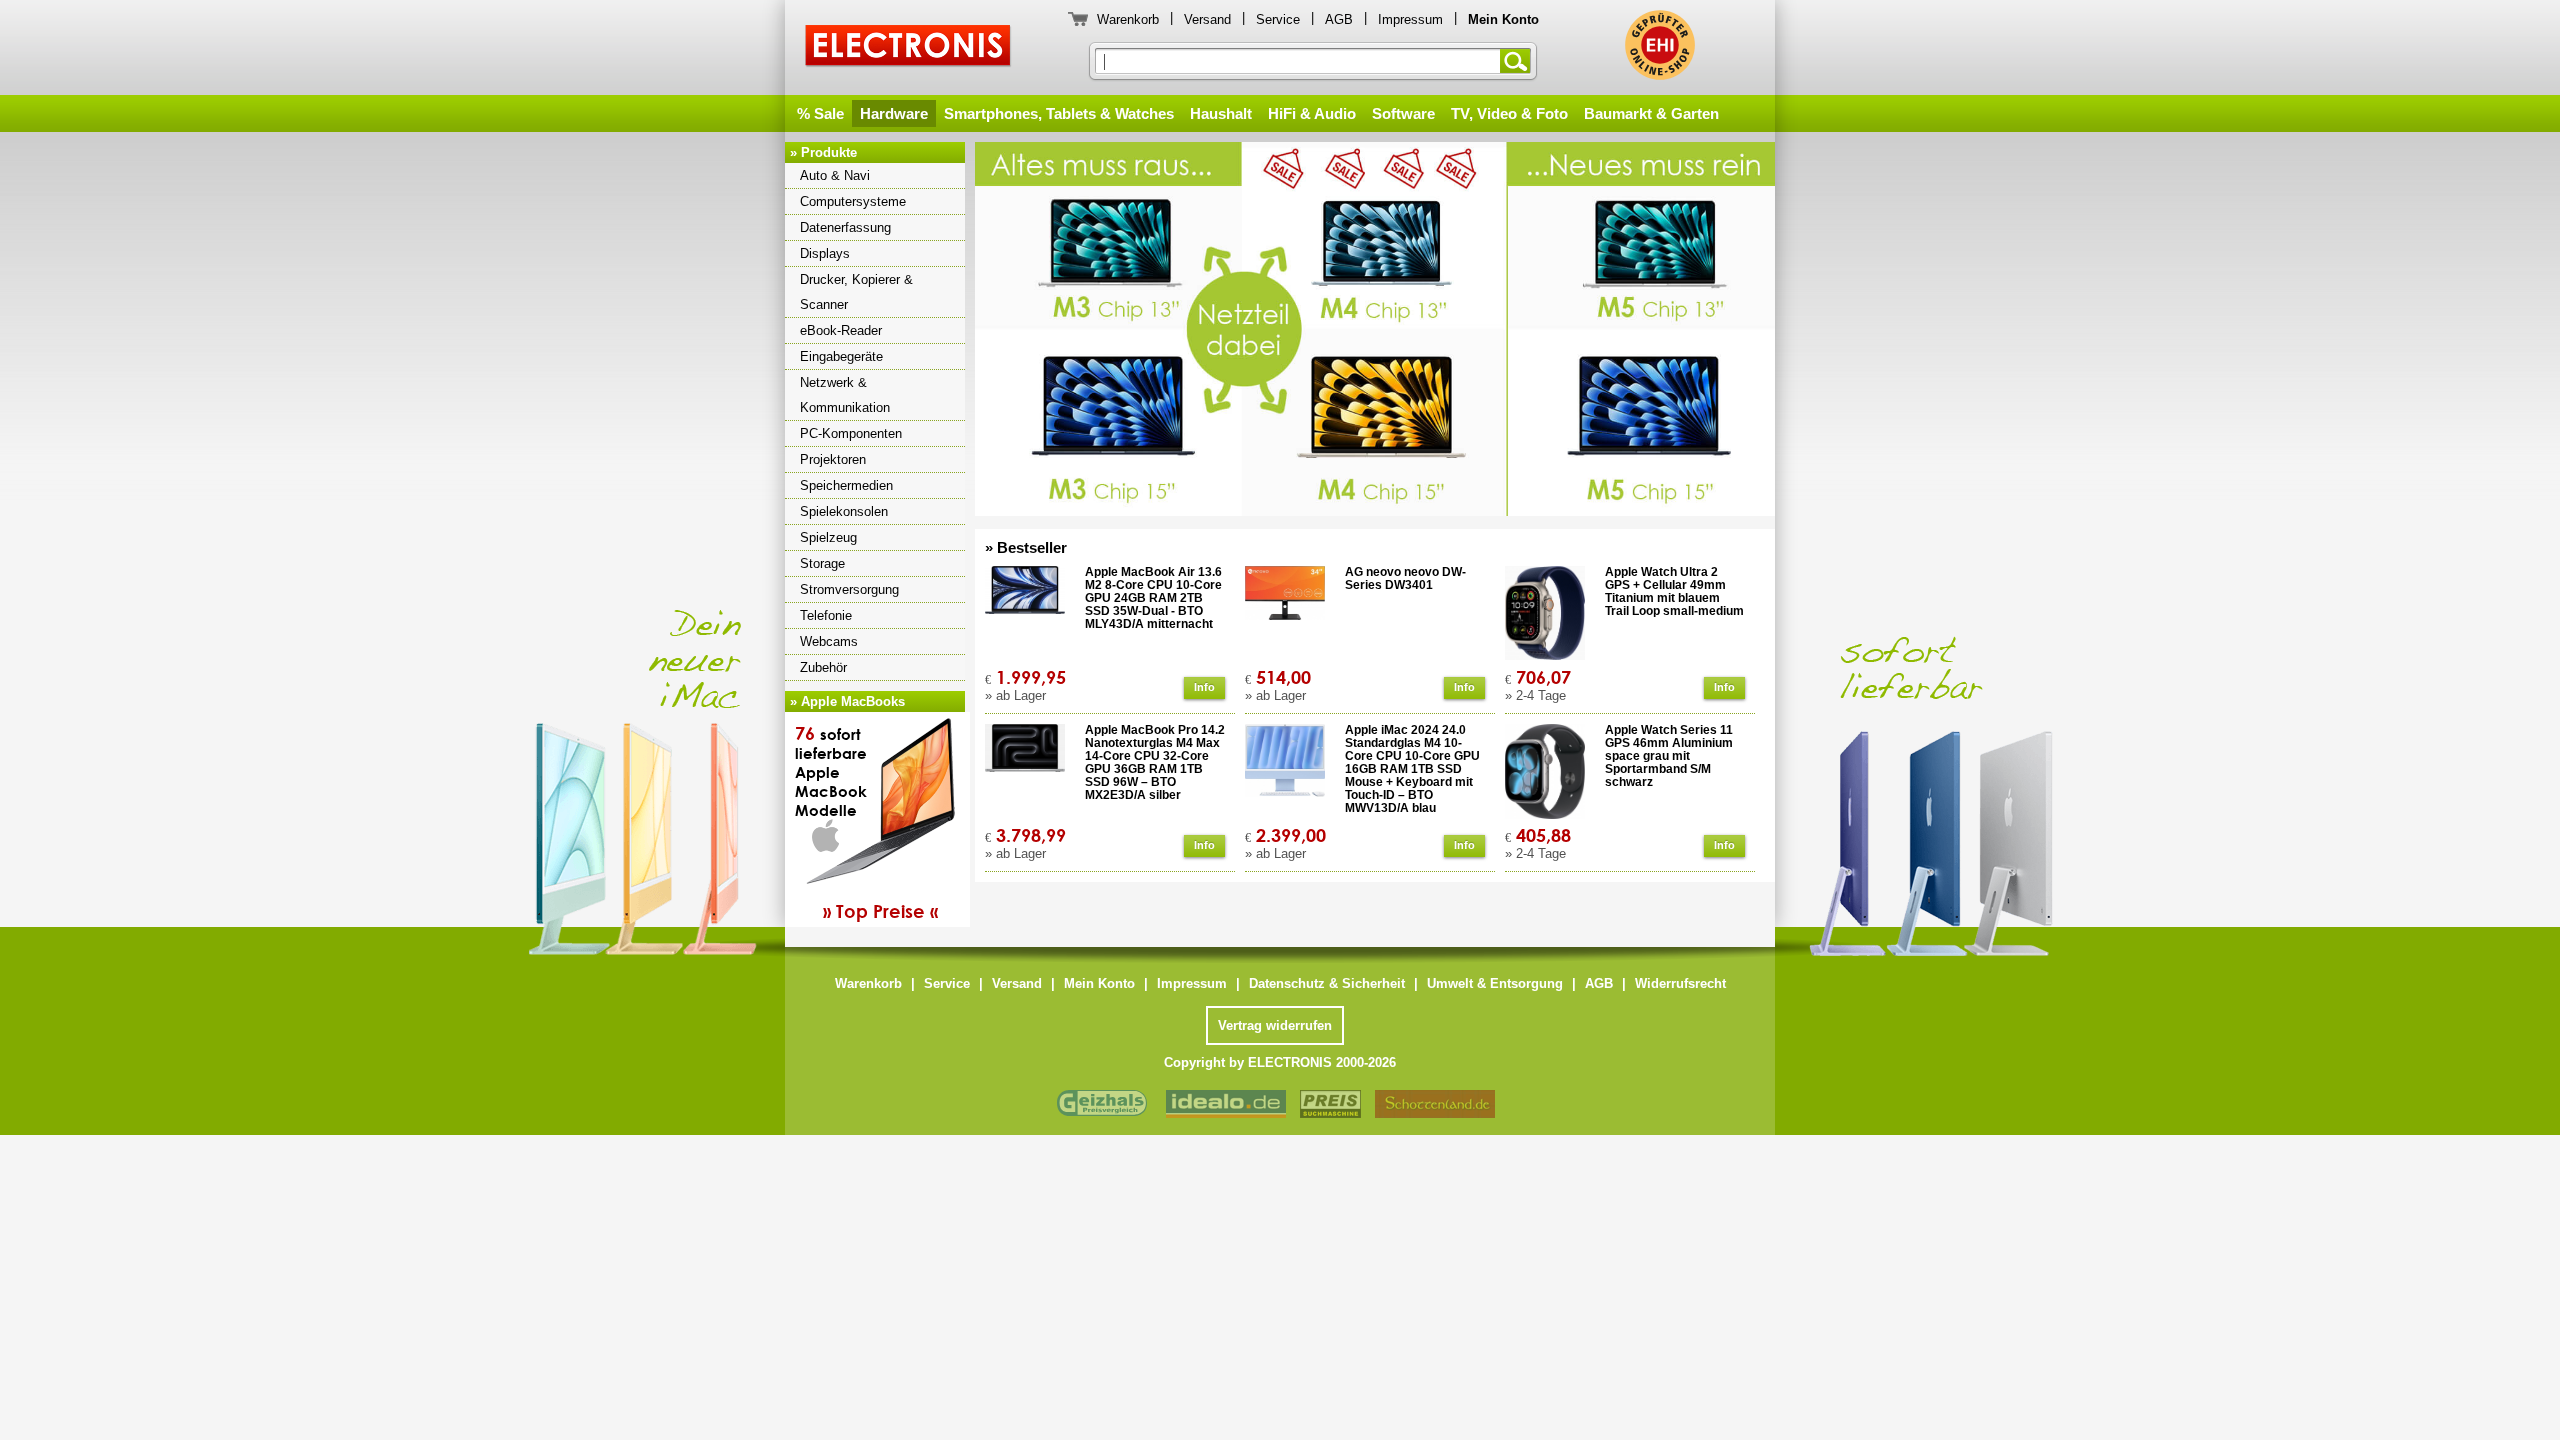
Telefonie (826, 615)
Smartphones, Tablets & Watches (1059, 113)
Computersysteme (853, 201)
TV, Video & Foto (1509, 113)
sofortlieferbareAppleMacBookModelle (866, 822)
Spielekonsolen (844, 511)
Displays (825, 253)
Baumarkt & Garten (1651, 113)
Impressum (1410, 19)
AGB (1339, 19)
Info (1204, 687)
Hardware (894, 113)
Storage (822, 563)
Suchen (1519, 61)
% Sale (820, 113)
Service (1278, 19)
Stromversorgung (849, 589)
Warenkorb (1128, 19)
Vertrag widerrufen (1275, 1025)
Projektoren (833, 459)
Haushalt (1221, 113)
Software (1403, 113)
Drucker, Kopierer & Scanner (856, 292)
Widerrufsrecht (1680, 983)
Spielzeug (828, 537)
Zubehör (823, 667)
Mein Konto (1099, 983)
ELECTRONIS (908, 48)
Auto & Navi (835, 175)
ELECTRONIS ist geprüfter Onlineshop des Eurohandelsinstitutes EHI (1660, 45)
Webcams (829, 641)
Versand (1207, 19)
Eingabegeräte (841, 356)
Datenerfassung (845, 227)
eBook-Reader (841, 330)
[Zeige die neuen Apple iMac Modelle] (2080, 757)
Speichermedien (846, 485)
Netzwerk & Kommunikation (845, 395)
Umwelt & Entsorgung (1495, 983)
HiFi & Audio (1312, 113)
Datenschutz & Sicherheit (1327, 983)
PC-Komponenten (851, 433)
